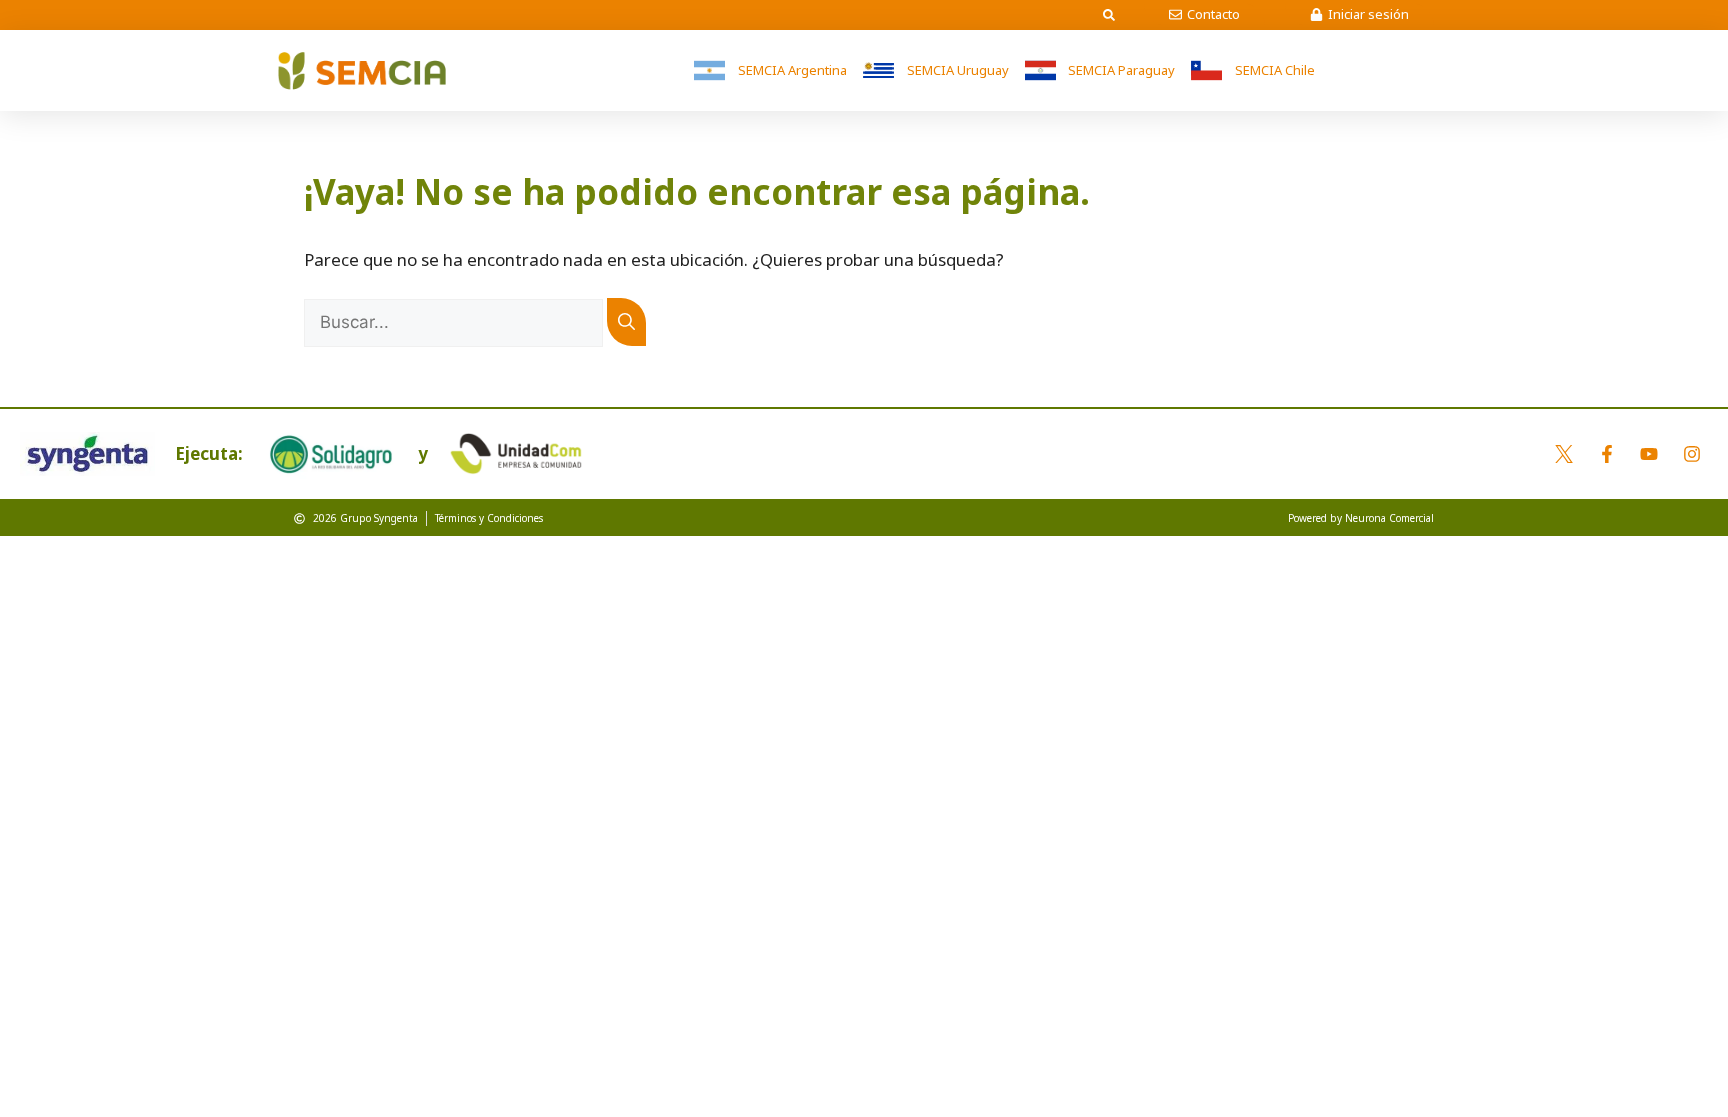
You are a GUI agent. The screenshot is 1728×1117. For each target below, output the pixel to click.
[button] (1109, 15)
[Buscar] (626, 322)
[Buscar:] (455, 321)
